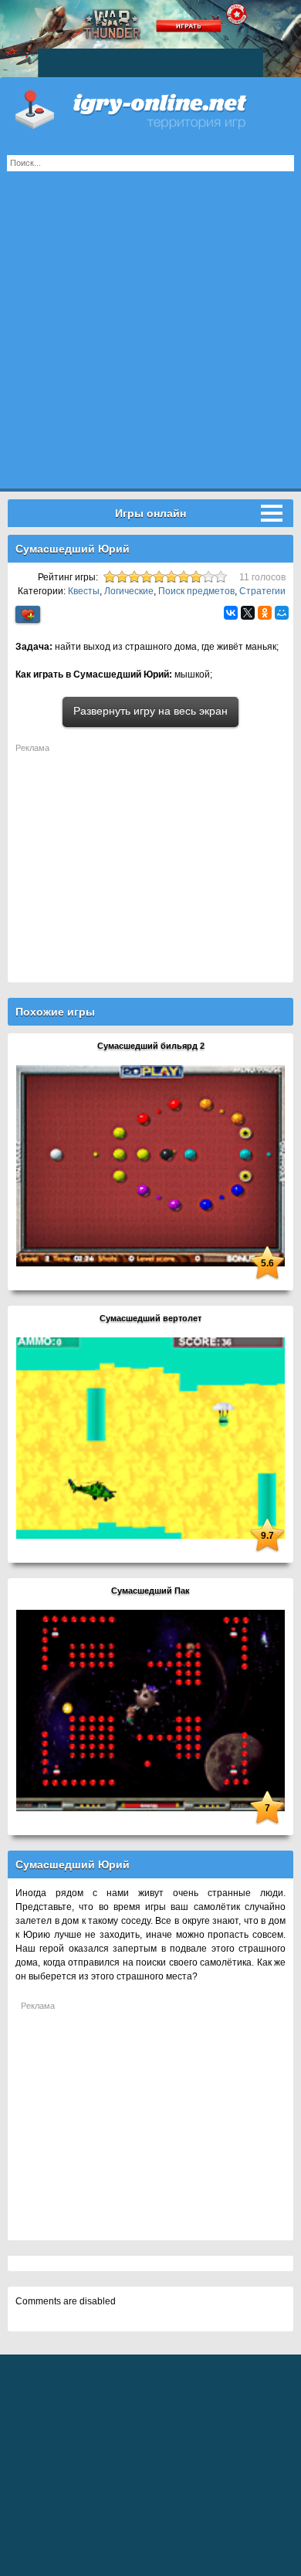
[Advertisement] (150, 338)
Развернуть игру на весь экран (150, 711)
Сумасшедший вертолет (150, 1318)
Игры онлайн (150, 108)
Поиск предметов (196, 591)
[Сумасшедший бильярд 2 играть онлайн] (150, 1165)
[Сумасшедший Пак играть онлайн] (150, 1710)
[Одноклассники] (265, 613)
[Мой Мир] (282, 613)
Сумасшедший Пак (150, 1591)
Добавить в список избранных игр (28, 615)
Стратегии (262, 591)
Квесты (84, 591)
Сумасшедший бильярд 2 (151, 1046)
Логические (129, 591)
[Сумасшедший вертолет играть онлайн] (150, 1438)
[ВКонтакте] (231, 613)
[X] (248, 613)
